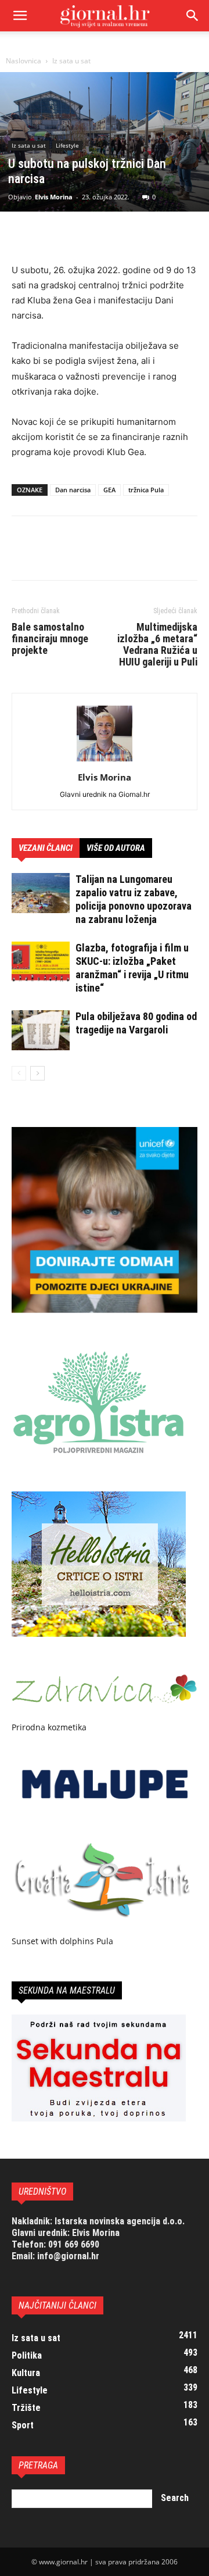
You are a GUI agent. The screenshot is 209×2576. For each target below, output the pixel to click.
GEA (109, 490)
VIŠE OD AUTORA (116, 848)
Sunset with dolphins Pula (62, 1941)
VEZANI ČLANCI (46, 848)
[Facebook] (23, 235)
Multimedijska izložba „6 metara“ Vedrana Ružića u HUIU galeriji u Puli (157, 645)
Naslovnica (24, 61)
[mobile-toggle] (20, 16)
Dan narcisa (73, 490)
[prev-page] (19, 1073)
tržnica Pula (146, 490)
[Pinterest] (77, 235)
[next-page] (37, 1073)
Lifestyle (67, 145)
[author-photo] (105, 761)
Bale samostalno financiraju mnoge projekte (50, 639)
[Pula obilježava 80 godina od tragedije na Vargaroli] (41, 1030)
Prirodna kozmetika (49, 1727)
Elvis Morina (54, 197)
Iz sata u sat (71, 61)
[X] (50, 235)
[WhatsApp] (103, 235)
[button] (193, 16)
